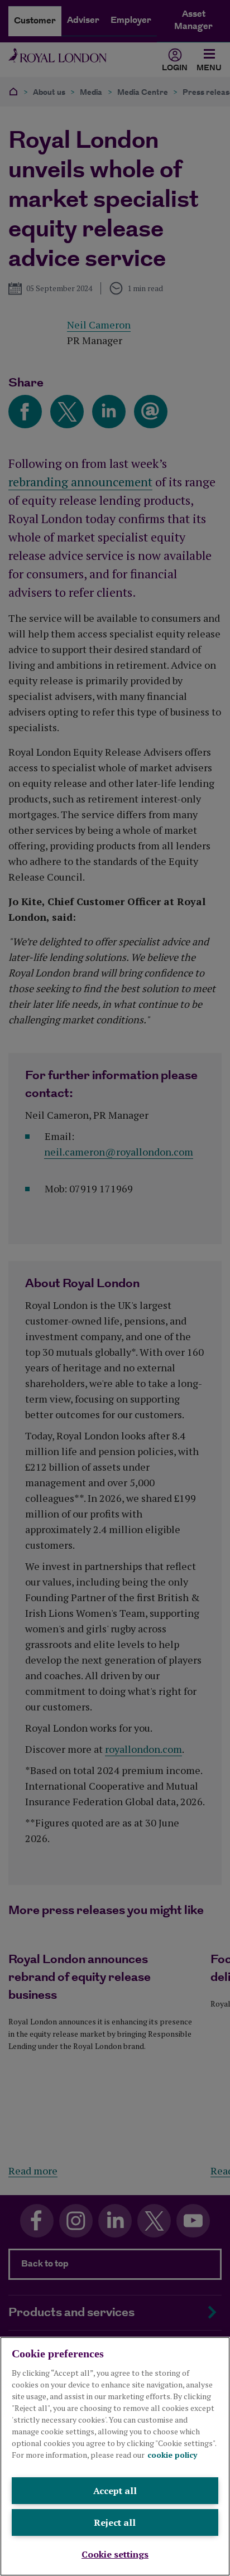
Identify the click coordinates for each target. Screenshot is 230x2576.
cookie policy (172, 2455)
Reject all (115, 2522)
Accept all (115, 2491)
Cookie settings (115, 2554)
